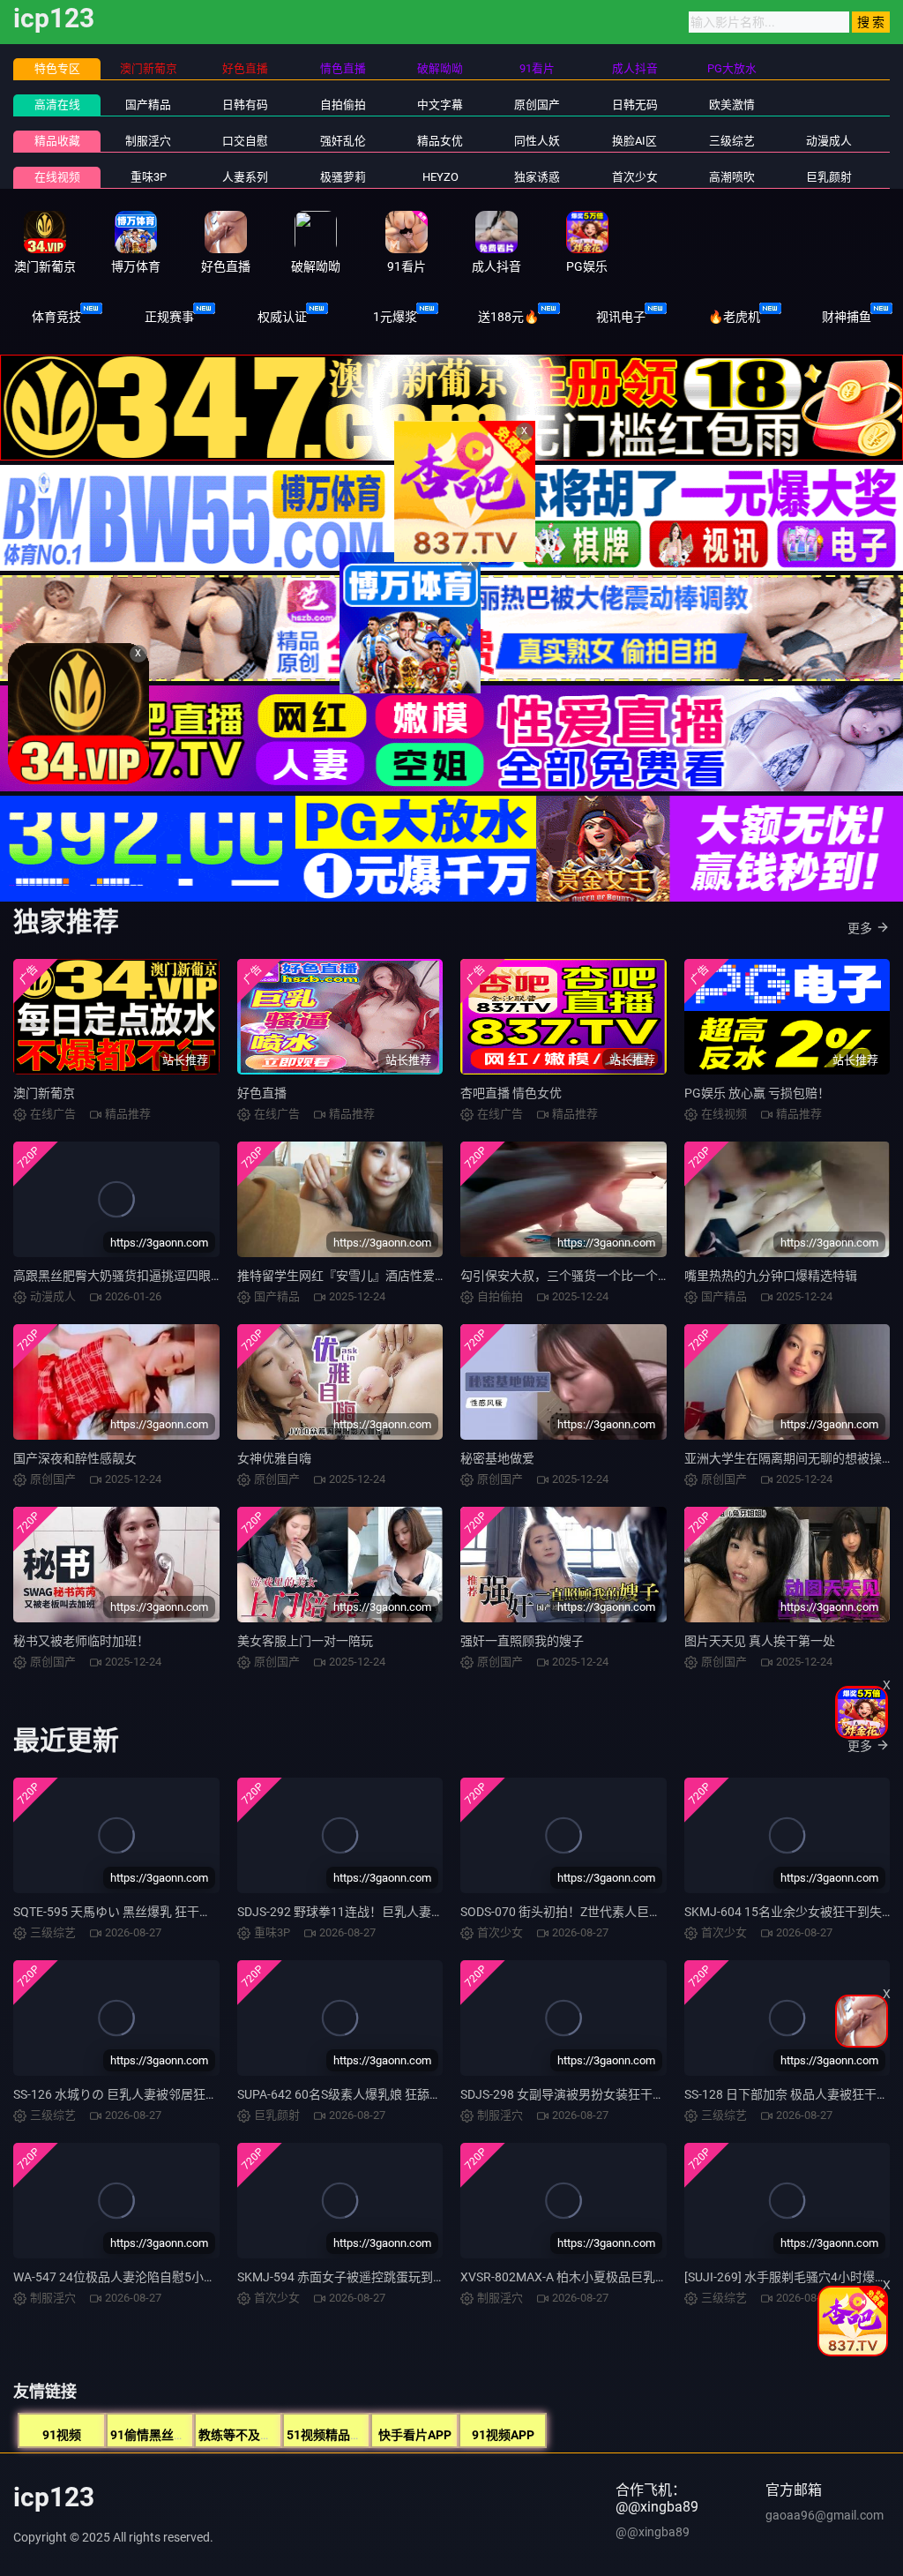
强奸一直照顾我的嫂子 (522, 1641)
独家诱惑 (537, 177)
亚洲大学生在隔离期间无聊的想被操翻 (789, 1458)
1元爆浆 (395, 317)
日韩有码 (245, 105)
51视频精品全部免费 (343, 2435)
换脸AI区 (634, 141)
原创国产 (537, 105)
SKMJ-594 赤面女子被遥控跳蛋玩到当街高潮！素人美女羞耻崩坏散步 (428, 2277)
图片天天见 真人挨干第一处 (760, 1641)
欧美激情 (732, 105)
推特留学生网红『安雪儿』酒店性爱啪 (342, 1276)
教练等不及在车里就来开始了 (279, 2435)
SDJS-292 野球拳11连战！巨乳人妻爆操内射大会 (371, 1912)
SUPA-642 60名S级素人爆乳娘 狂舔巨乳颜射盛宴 (370, 2094)
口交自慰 (245, 141)
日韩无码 (635, 105)
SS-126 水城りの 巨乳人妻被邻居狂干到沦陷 (134, 2094)
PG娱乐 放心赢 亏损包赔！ (757, 1093)
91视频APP (503, 2435)
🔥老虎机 (734, 317)
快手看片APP (415, 2435)
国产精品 (148, 105)
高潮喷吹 (732, 177)
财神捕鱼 (847, 317)
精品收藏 (57, 141)
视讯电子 (621, 317)
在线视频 (57, 177)
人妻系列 (245, 177)
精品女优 (440, 141)
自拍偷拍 (343, 105)
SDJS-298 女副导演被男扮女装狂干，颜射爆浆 (587, 2094)
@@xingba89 (653, 2532)
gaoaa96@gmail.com (825, 2515)
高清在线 (57, 105)
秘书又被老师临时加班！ (81, 1641)
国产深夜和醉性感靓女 (75, 1458)
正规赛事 (169, 317)
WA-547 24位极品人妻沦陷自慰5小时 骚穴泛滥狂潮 (153, 2277)
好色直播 (262, 1093)
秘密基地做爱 (497, 1458)
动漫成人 (829, 141)
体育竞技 (56, 317)
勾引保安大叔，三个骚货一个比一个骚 (565, 1276)
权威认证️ (282, 317)
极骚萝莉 (343, 177)
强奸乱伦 (343, 141)
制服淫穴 (148, 141)
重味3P (149, 177)
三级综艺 (732, 141)
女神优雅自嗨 (274, 1458)
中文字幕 (440, 105)
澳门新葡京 (44, 1093)
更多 (860, 928)
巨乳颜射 (829, 177)
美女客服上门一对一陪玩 (305, 1641)
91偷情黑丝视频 (154, 2435)
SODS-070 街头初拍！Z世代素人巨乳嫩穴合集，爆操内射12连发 (636, 1912)
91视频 (62, 2435)
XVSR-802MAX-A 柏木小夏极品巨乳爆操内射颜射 (595, 2277)
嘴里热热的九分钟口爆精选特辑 (771, 1276)
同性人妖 (537, 141)
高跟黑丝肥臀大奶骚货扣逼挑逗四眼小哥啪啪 (137, 1276)
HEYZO (440, 177)
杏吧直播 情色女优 (511, 1093)
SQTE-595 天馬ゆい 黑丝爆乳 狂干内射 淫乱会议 (145, 1912)
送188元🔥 (508, 317)
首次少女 (635, 177)
